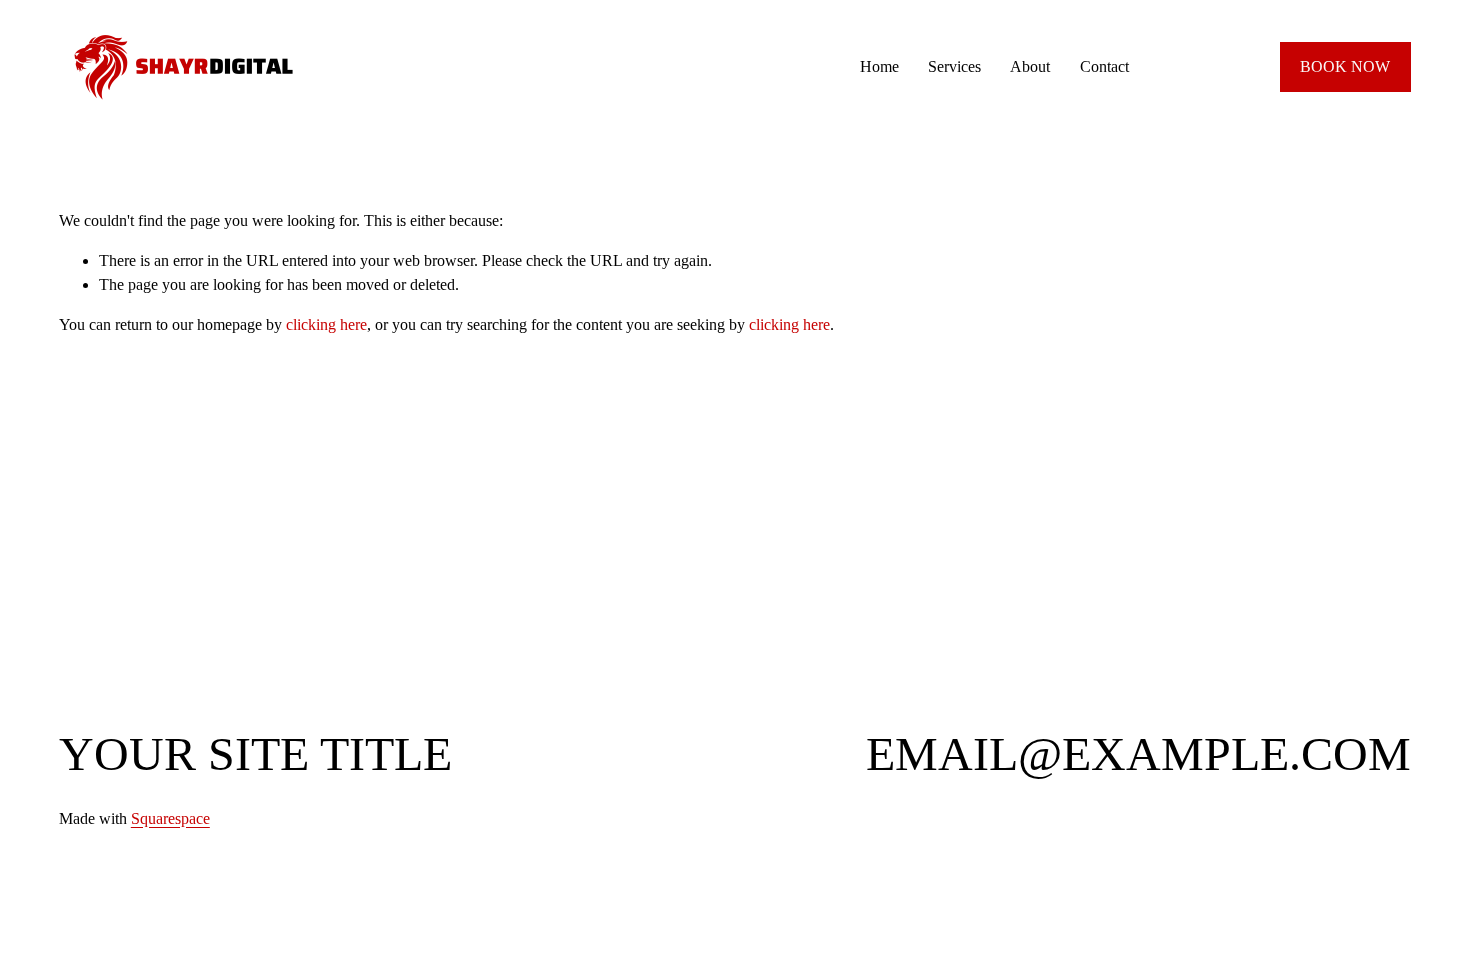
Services (954, 66)
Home (879, 66)
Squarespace (170, 818)
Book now (1345, 66)
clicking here (326, 324)
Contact (1104, 66)
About (1030, 66)
